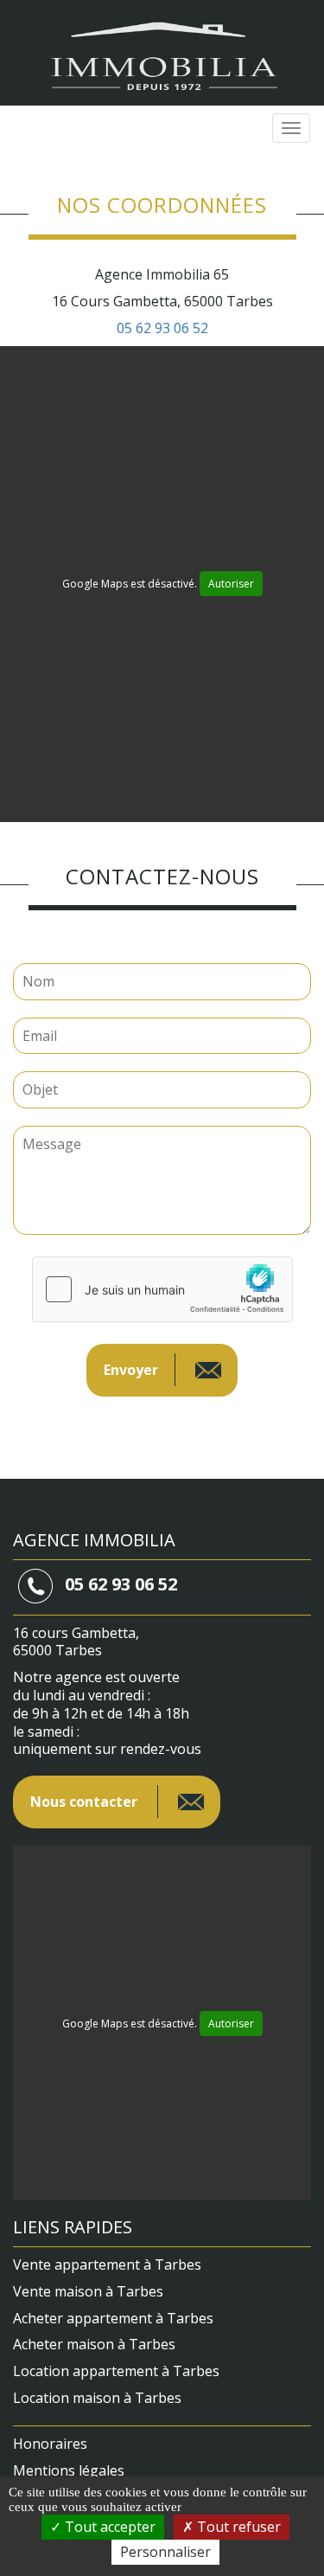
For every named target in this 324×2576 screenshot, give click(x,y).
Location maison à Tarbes (97, 2398)
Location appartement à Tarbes (116, 2371)
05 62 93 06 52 (162, 328)
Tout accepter (108, 2527)
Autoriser (231, 584)
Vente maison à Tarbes (88, 2291)
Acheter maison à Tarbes (94, 2344)
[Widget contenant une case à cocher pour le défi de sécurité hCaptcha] (162, 1289)
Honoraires (50, 2444)
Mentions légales (69, 2470)
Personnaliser (165, 2552)
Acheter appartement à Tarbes (113, 2318)
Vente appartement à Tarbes (107, 2264)
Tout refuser (237, 2527)
